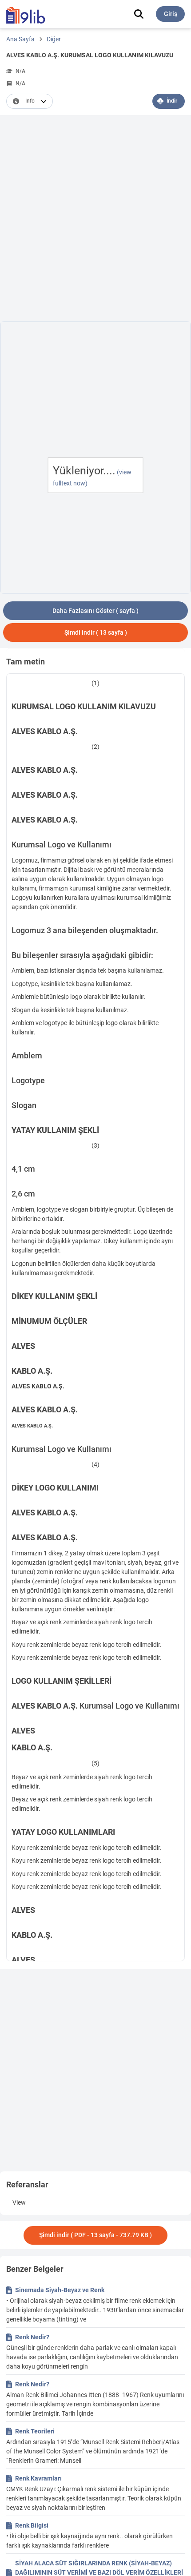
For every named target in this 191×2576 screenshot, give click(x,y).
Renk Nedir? (32, 2337)
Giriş (171, 14)
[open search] (139, 14)
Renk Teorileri (35, 2431)
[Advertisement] (95, 220)
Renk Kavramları (38, 2478)
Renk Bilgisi (32, 2525)
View (19, 2202)
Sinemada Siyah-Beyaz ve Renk (60, 2290)
